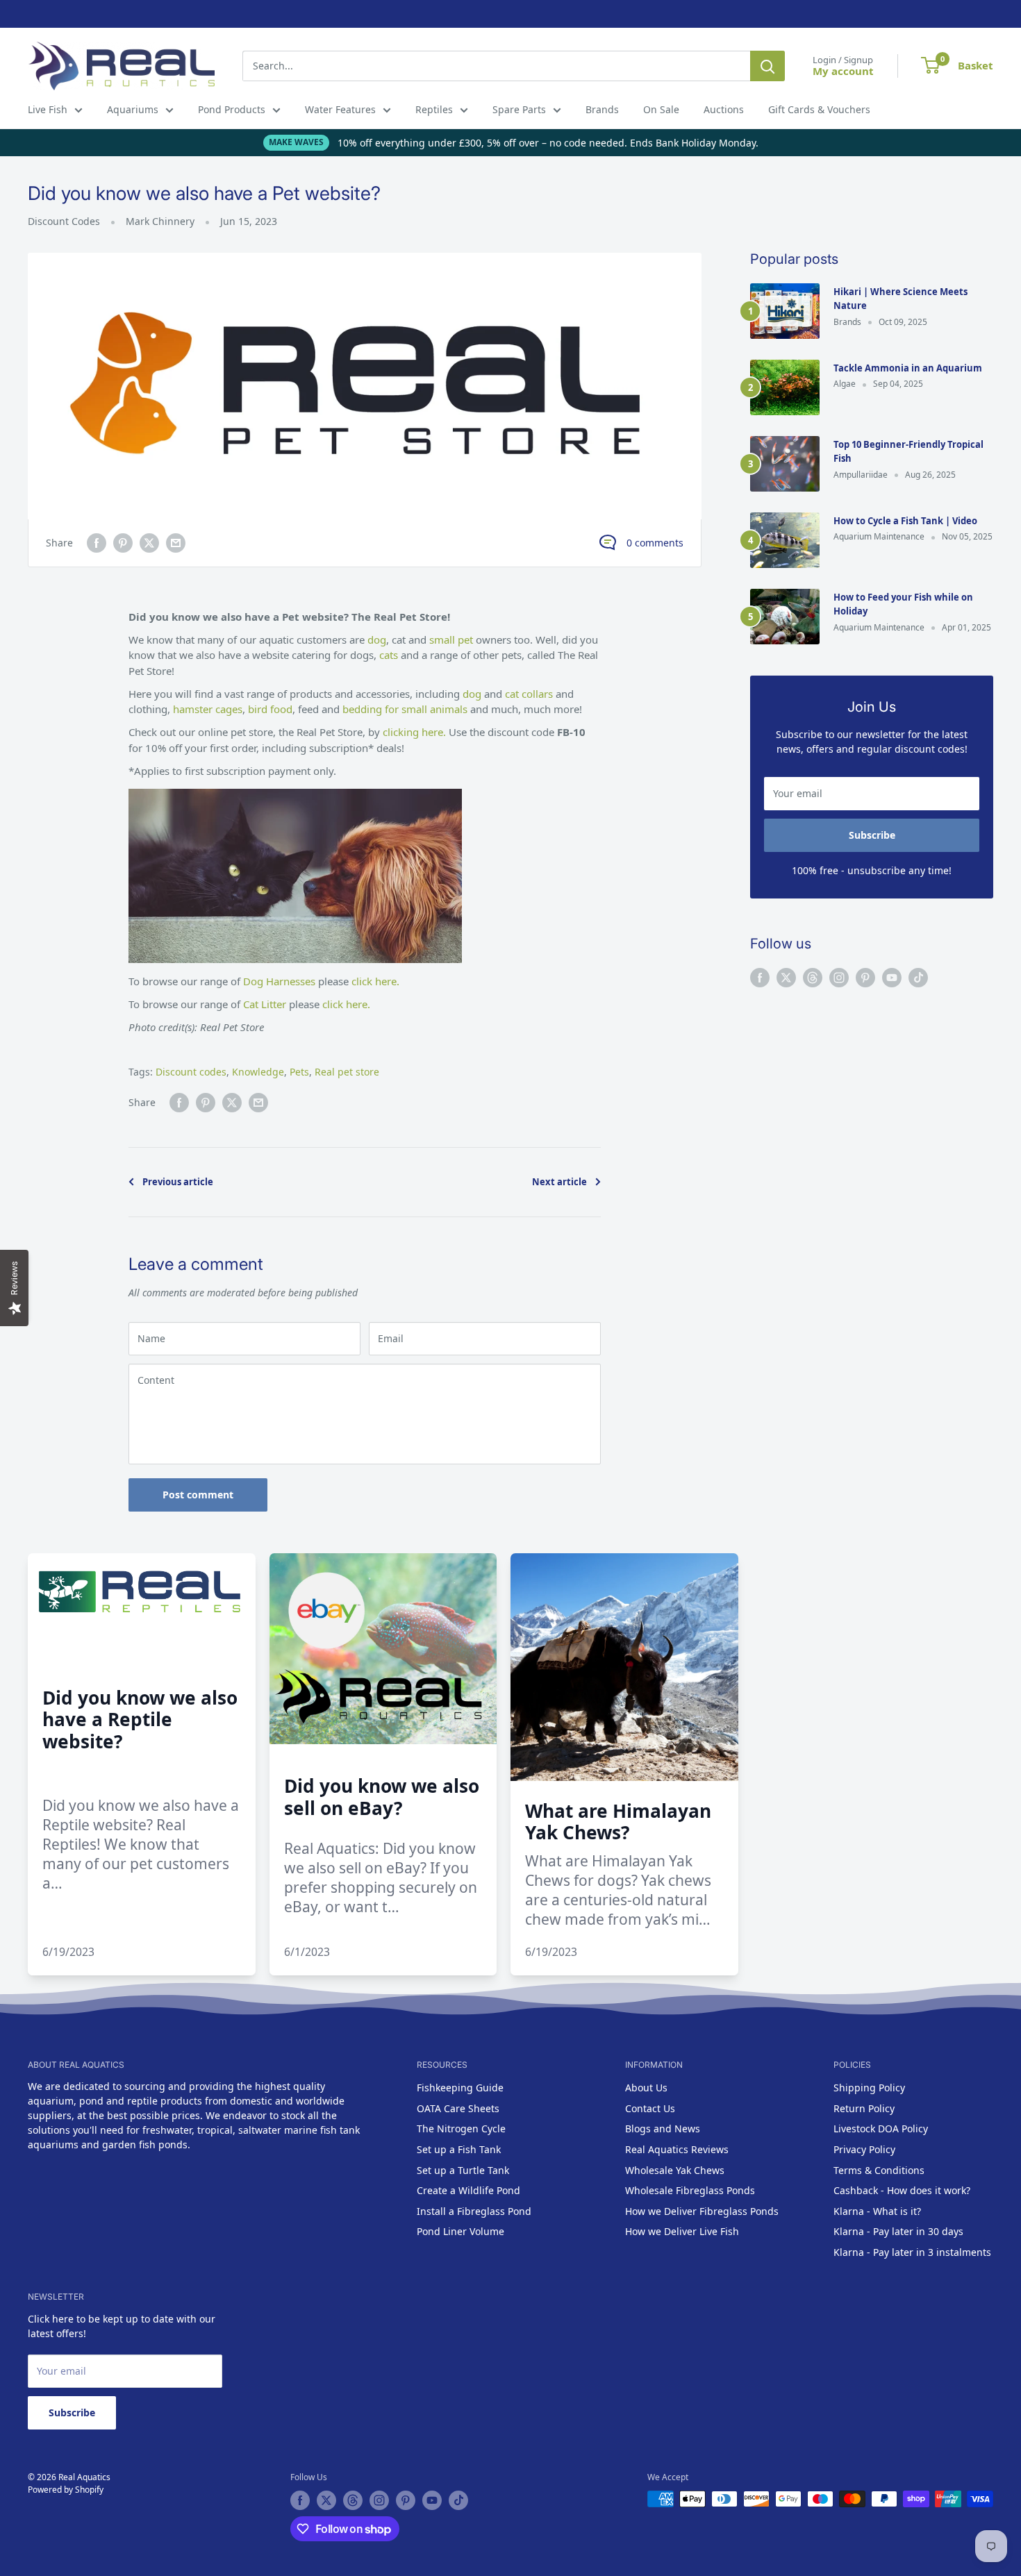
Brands (602, 109)
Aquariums (133, 109)
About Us (646, 2088)
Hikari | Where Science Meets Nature (900, 299)
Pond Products (232, 109)
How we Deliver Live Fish (682, 2231)
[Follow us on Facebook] (760, 978)
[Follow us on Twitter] (786, 978)
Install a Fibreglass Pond (474, 2211)
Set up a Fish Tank (459, 2149)
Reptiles (434, 109)
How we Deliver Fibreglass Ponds (702, 2211)
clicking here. (414, 732)
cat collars (529, 694)
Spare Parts (519, 109)
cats (390, 655)
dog (377, 639)
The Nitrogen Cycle (461, 2128)
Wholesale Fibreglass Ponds (690, 2190)
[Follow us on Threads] (813, 978)
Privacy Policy (864, 2149)
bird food (270, 709)
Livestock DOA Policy (881, 2128)
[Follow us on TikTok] (918, 978)
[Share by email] (176, 543)
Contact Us (650, 2108)
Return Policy (864, 2108)
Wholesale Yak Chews (675, 2170)
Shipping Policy (869, 2088)
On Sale (661, 109)
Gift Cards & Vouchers (819, 109)
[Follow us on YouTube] (892, 978)
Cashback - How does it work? (902, 2190)
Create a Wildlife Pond (468, 2190)
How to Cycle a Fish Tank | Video (905, 521)
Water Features (340, 109)
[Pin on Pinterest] (123, 543)
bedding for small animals (405, 709)
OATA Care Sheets (458, 2108)
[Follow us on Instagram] (839, 978)
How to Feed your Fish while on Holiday (903, 604)
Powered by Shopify (66, 2490)
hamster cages (208, 709)
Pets (299, 1072)
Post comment (198, 1495)
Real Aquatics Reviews (677, 2149)
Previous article (178, 1182)
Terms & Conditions (879, 2170)
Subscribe (872, 835)
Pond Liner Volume (460, 2231)
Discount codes (191, 1072)
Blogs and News (663, 2128)
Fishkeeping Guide (460, 2088)
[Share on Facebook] (97, 543)
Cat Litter (265, 1004)
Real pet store (347, 1072)
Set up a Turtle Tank (463, 2170)
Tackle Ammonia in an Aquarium (908, 368)
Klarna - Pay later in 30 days (898, 2231)
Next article (559, 1182)
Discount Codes (64, 221)
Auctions (724, 109)
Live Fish (48, 109)
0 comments (655, 543)
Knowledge (258, 1072)
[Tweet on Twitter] (149, 543)
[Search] (767, 66)
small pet (453, 639)
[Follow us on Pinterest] (865, 978)
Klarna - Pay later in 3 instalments (912, 2252)
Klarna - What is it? (877, 2211)
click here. (375, 981)
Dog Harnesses (279, 981)
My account (843, 71)
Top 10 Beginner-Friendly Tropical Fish (908, 451)
